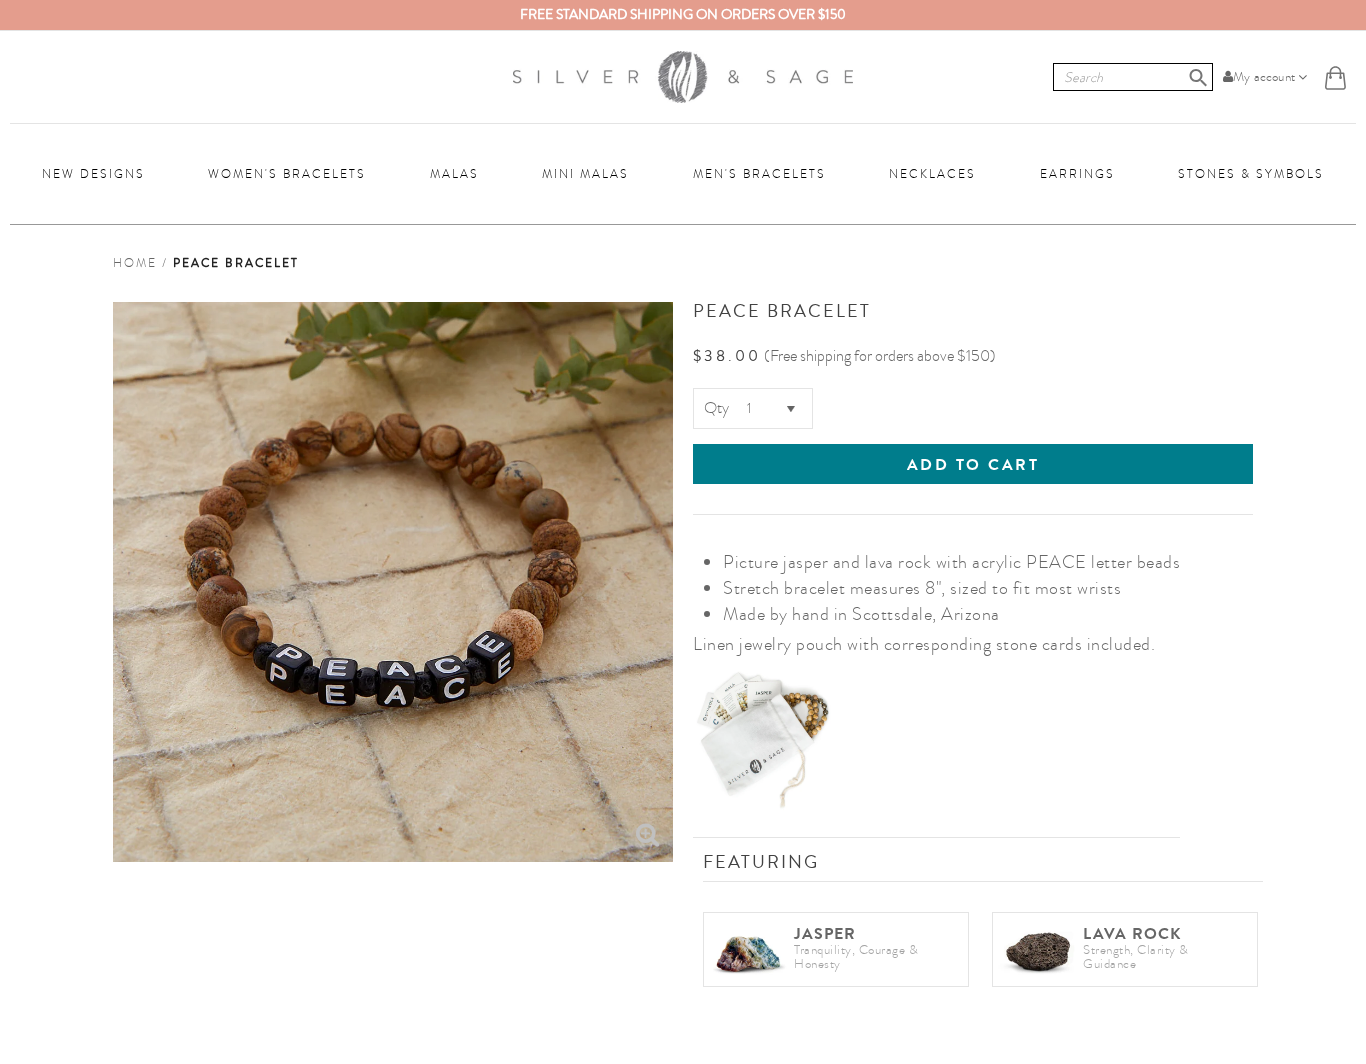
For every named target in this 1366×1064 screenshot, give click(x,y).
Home (135, 263)
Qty (716, 408)
